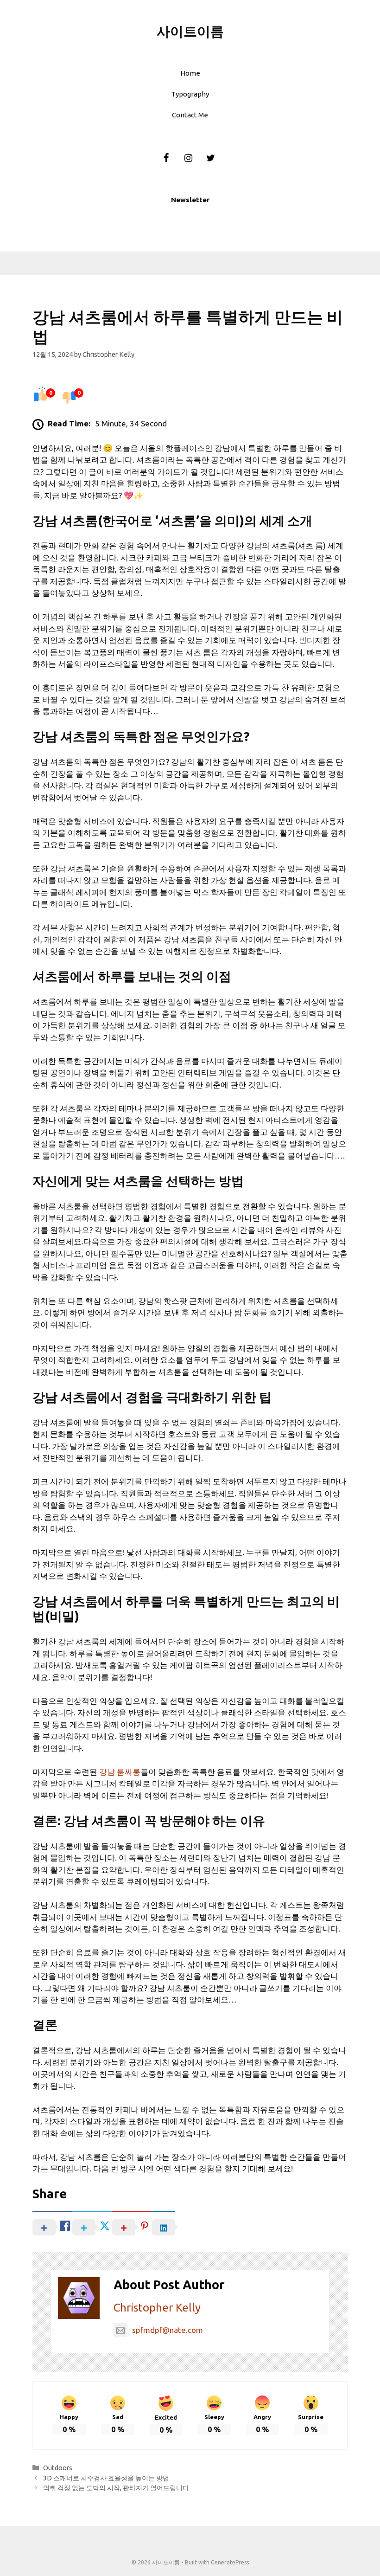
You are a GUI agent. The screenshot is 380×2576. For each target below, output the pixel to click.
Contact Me (190, 115)
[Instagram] (188, 158)
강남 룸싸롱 (120, 1772)
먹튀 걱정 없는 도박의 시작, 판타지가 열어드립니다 (116, 2488)
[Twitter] (210, 158)
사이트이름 (190, 31)
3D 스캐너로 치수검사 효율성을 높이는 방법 (106, 2478)
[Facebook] (166, 158)
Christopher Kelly (157, 2308)
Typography (190, 94)
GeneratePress (230, 2562)
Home (190, 73)
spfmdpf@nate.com (168, 2330)
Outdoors (58, 2468)
